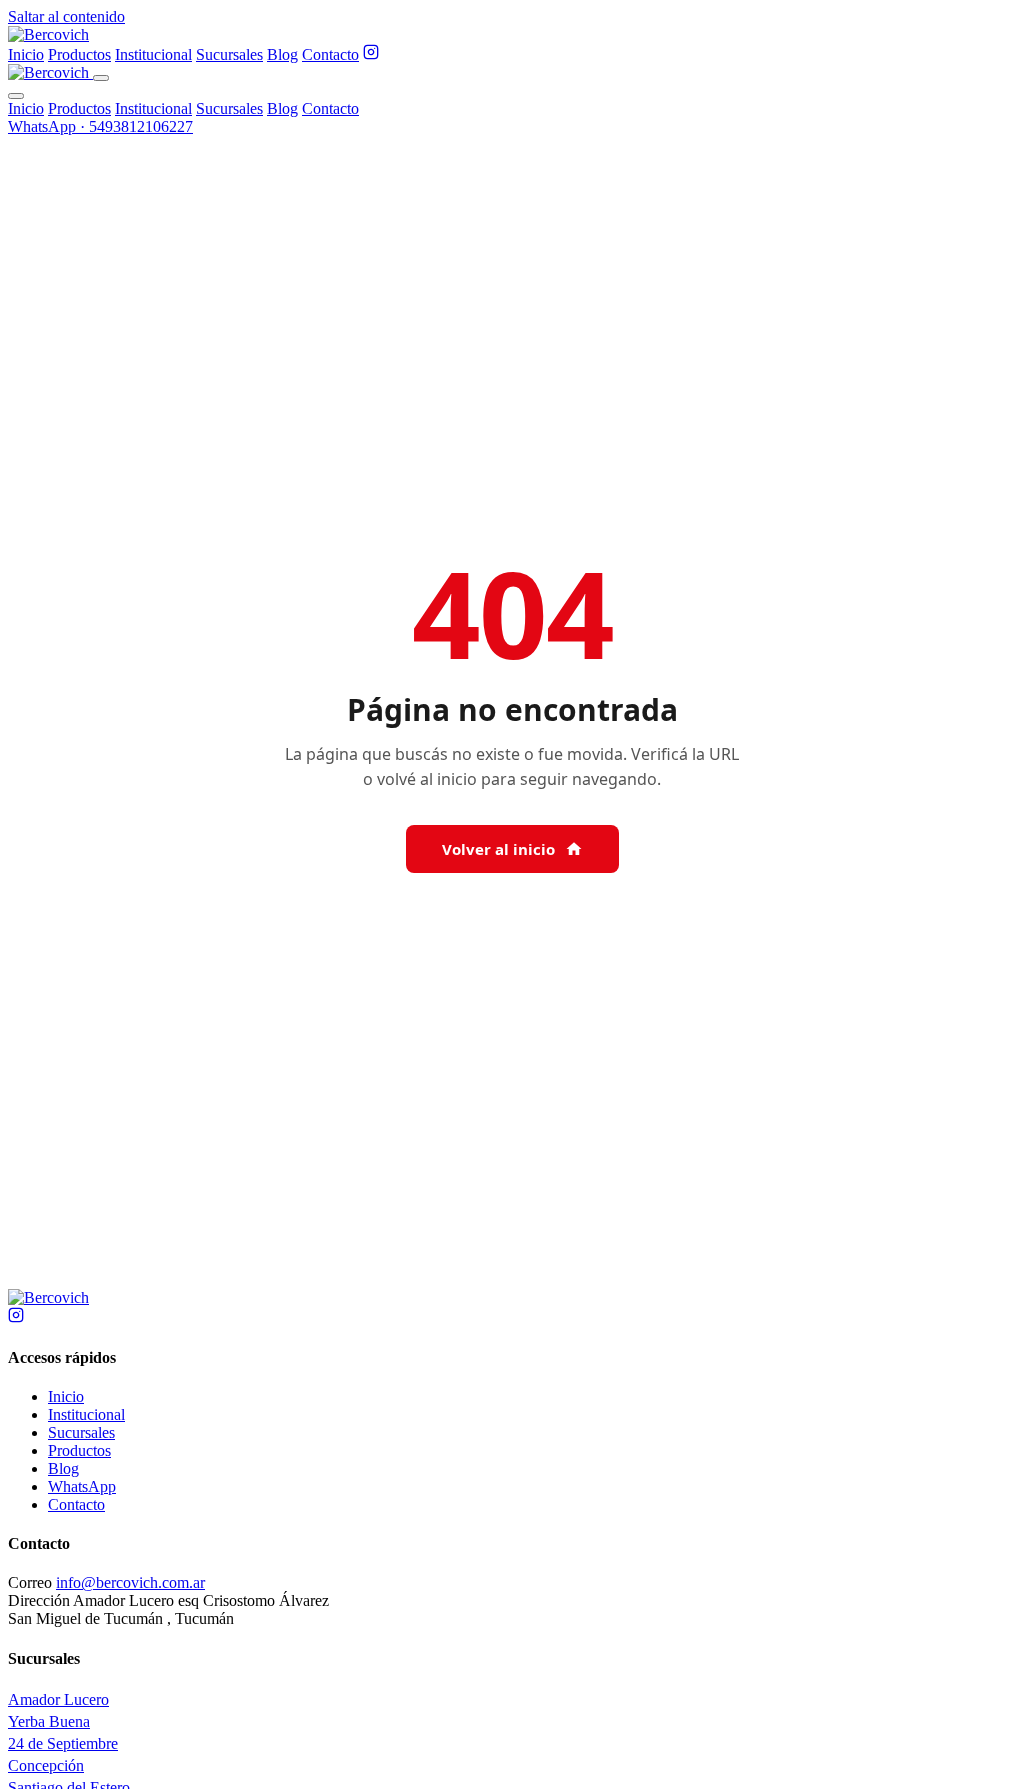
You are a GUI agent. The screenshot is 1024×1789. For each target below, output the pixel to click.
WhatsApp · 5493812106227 (100, 126)
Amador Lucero (58, 1699)
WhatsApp (82, 1486)
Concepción (46, 1765)
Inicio (26, 54)
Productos (79, 54)
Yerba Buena (49, 1721)
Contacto (330, 54)
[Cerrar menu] (16, 96)
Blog (282, 54)
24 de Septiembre (63, 1743)
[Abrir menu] (101, 78)
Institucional (153, 54)
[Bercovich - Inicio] (48, 34)
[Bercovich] (48, 1297)
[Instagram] (371, 54)
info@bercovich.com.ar (130, 1582)
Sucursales (229, 54)
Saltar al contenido (66, 16)
